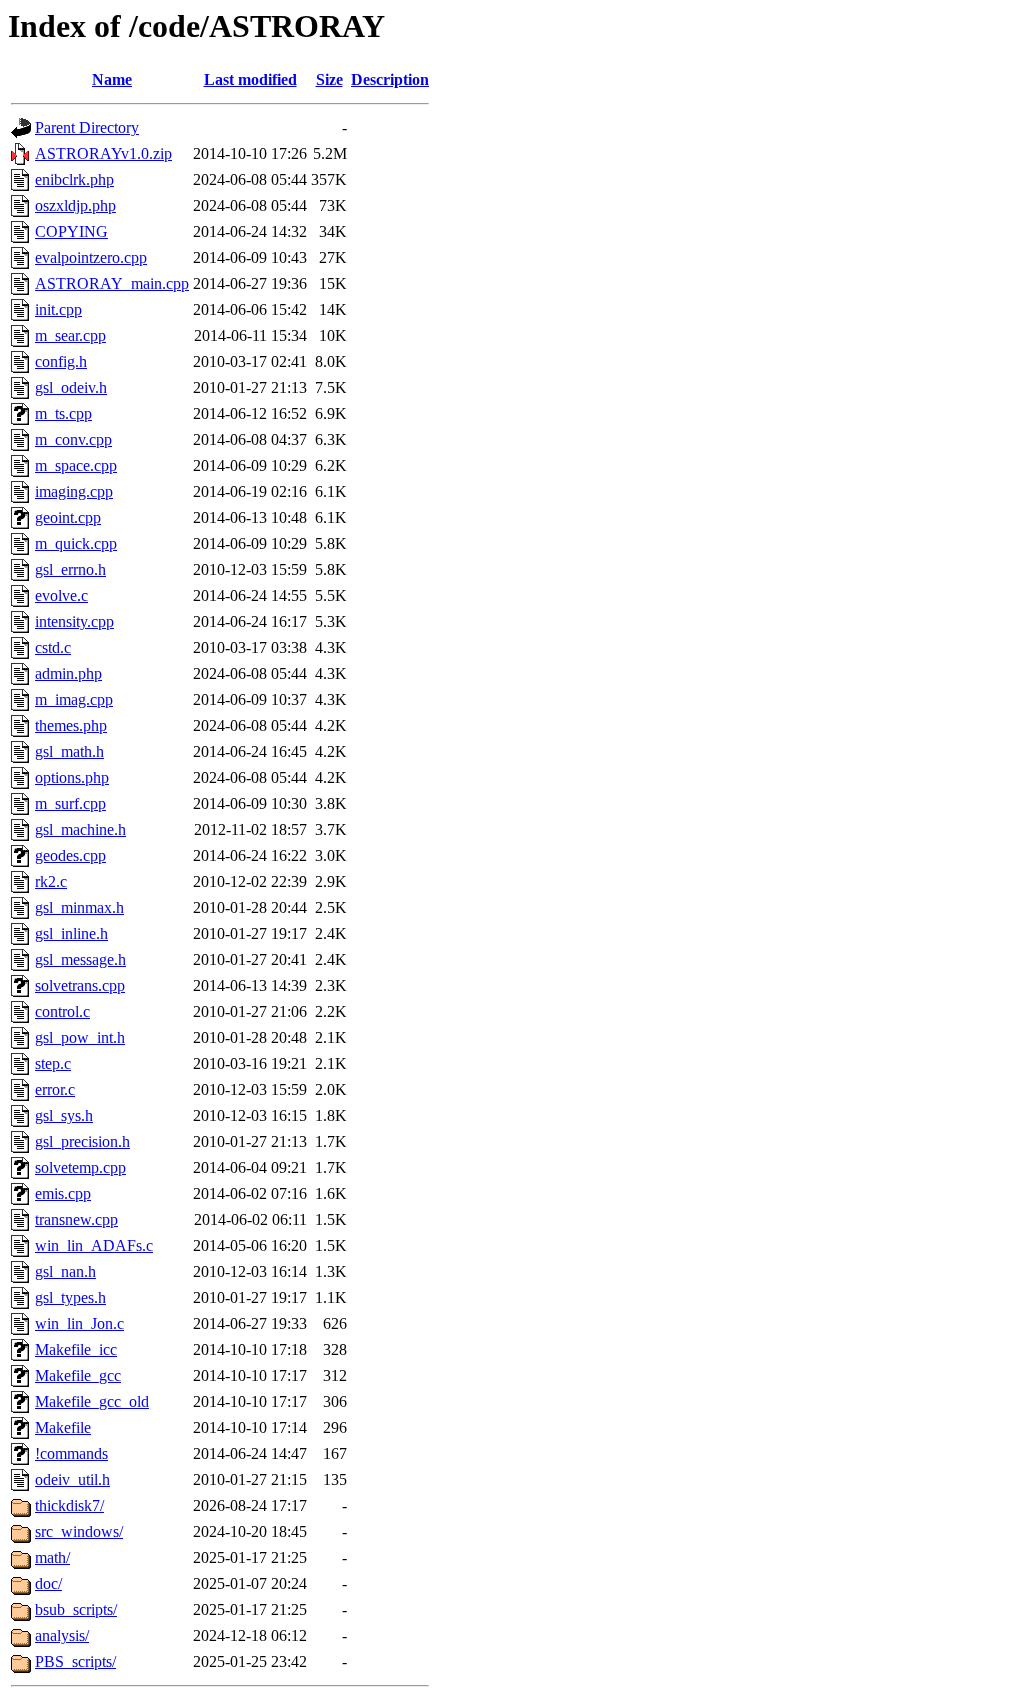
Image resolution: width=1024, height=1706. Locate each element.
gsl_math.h (69, 751)
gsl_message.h (80, 959)
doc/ (48, 1583)
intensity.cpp (74, 621)
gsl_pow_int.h (80, 1037)
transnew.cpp (76, 1219)
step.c (53, 1063)
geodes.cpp (70, 855)
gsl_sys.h (64, 1115)
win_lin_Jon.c (79, 1323)
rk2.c (51, 881)
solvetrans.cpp (80, 985)
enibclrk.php (74, 179)
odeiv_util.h (72, 1479)
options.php (72, 777)
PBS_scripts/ (75, 1661)
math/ (52, 1557)
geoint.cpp (68, 517)
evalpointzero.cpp (91, 257)
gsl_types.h (70, 1297)
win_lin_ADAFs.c (94, 1245)
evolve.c (61, 595)
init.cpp (58, 309)
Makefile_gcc (78, 1375)
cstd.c (53, 647)
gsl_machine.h (80, 829)
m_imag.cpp (74, 699)
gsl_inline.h (71, 933)
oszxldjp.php (75, 205)
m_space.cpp (76, 465)
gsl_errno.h (70, 569)
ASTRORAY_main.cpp (112, 283)
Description (390, 79)
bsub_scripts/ (76, 1609)
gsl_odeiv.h (71, 387)
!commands (71, 1453)
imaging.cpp (74, 491)
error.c (55, 1089)
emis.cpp (63, 1193)
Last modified (250, 79)
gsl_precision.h (82, 1141)
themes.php (71, 725)
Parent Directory (87, 127)
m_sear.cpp (70, 335)
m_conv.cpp (73, 439)
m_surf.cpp (70, 803)
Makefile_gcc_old (92, 1401)
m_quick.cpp (76, 543)
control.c (62, 1011)
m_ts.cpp (63, 413)
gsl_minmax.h (79, 907)
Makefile (63, 1427)
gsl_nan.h (65, 1271)
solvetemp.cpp (80, 1167)
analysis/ (62, 1635)
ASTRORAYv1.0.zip (103, 153)
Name (112, 79)
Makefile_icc (76, 1349)
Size (329, 79)
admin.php (68, 673)
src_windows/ (79, 1531)
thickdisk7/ (69, 1505)
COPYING (71, 231)
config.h (61, 361)
